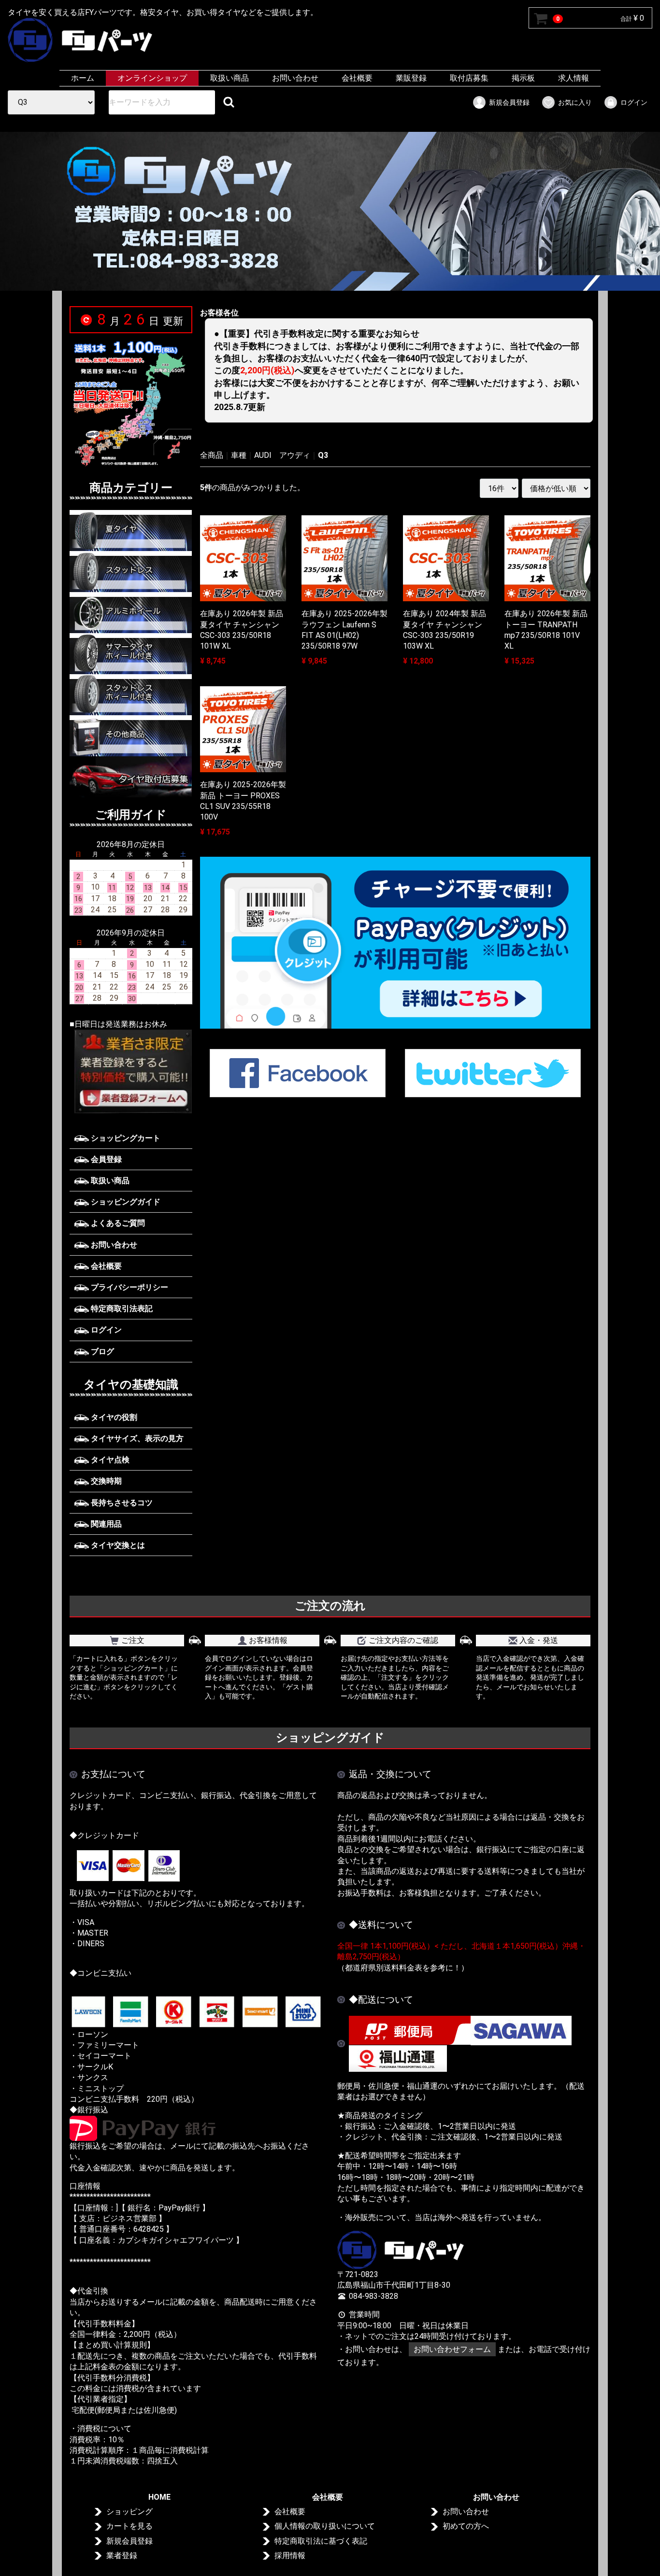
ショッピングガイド (125, 1202)
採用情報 (290, 2555)
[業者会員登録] (131, 1071)
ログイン (634, 102)
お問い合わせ (295, 78)
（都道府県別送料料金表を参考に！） (403, 1968)
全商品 (212, 455)
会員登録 (105, 1159)
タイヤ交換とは (117, 1545)
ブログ (101, 1352)
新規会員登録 (509, 102)
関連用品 (105, 1524)
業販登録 (411, 78)
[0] (541, 18)
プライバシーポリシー (129, 1287)
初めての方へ (466, 2526)
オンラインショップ (152, 78)
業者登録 (122, 2555)
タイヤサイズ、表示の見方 (136, 1438)
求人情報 (574, 78)
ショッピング (129, 2512)
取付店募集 (469, 78)
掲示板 (523, 78)
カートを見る (129, 2526)
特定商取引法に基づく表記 (321, 2541)
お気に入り (575, 102)
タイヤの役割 (113, 1417)
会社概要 (357, 78)
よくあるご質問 (117, 1223)
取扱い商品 (230, 78)
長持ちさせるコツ (121, 1503)
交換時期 (105, 1481)
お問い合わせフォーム (452, 2349)
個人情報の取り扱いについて (325, 2526)
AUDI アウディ (282, 455)
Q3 (323, 455)
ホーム (83, 78)
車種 (239, 455)
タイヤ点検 (109, 1460)
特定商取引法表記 (121, 1309)
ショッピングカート (125, 1138)
